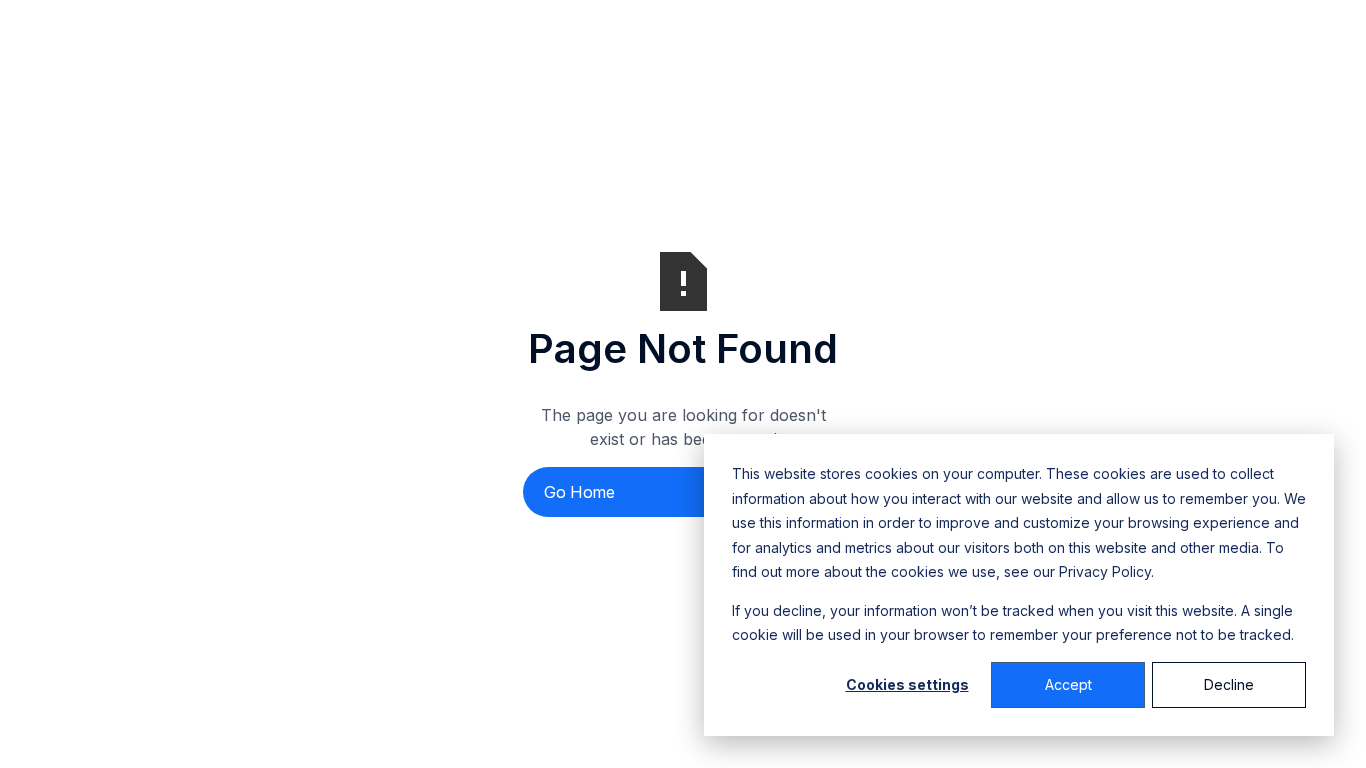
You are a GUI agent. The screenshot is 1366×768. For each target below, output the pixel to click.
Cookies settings (907, 684)
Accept (1068, 684)
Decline (1229, 684)
